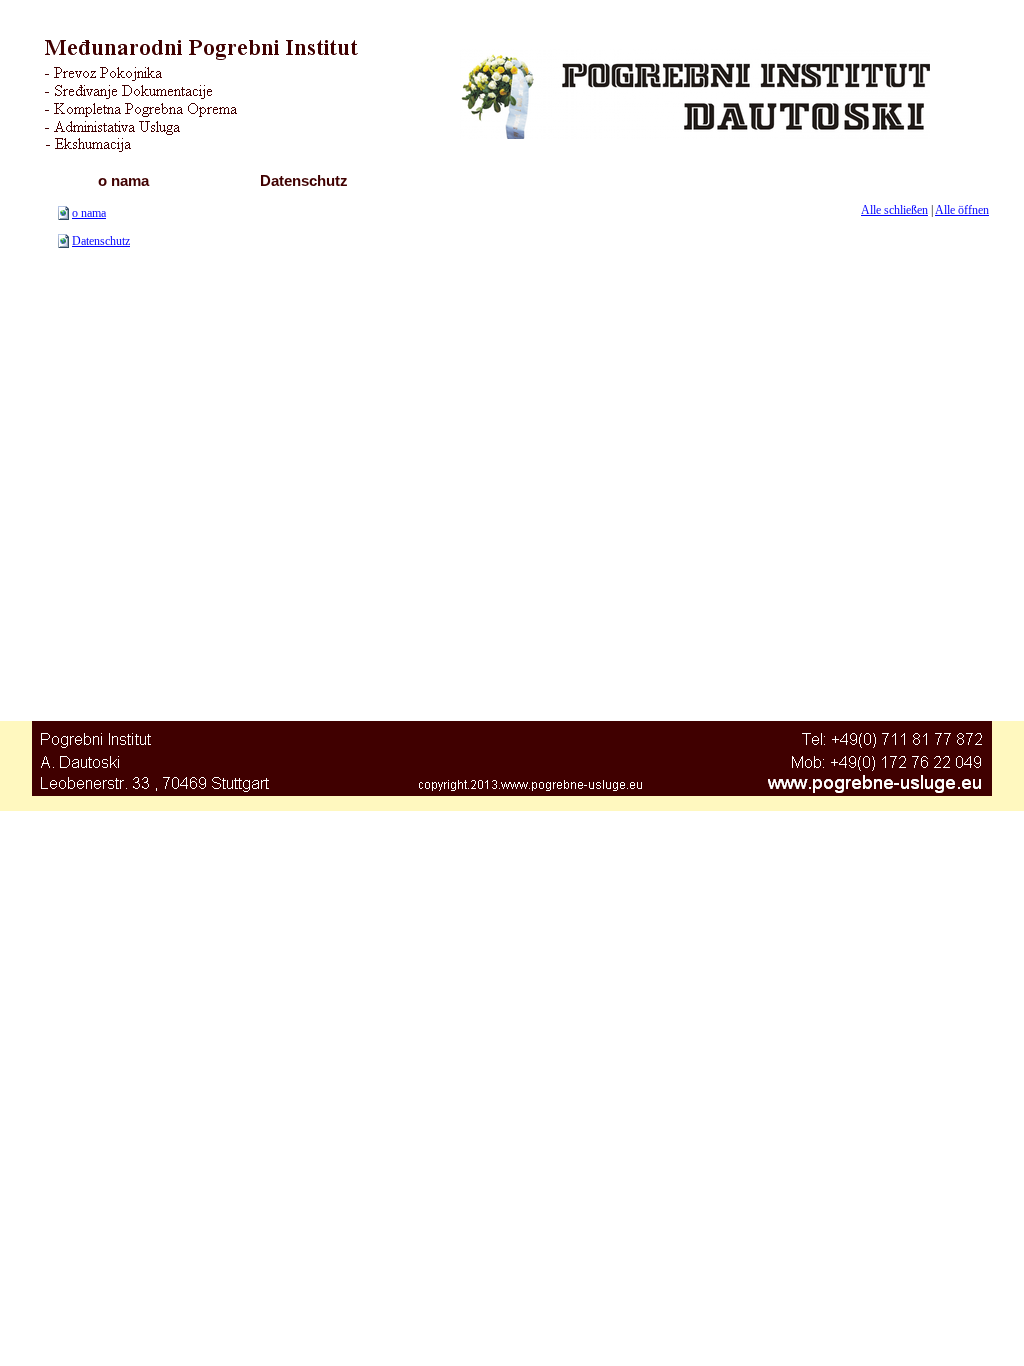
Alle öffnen (962, 210)
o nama (89, 213)
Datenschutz (101, 241)
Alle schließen (894, 210)
